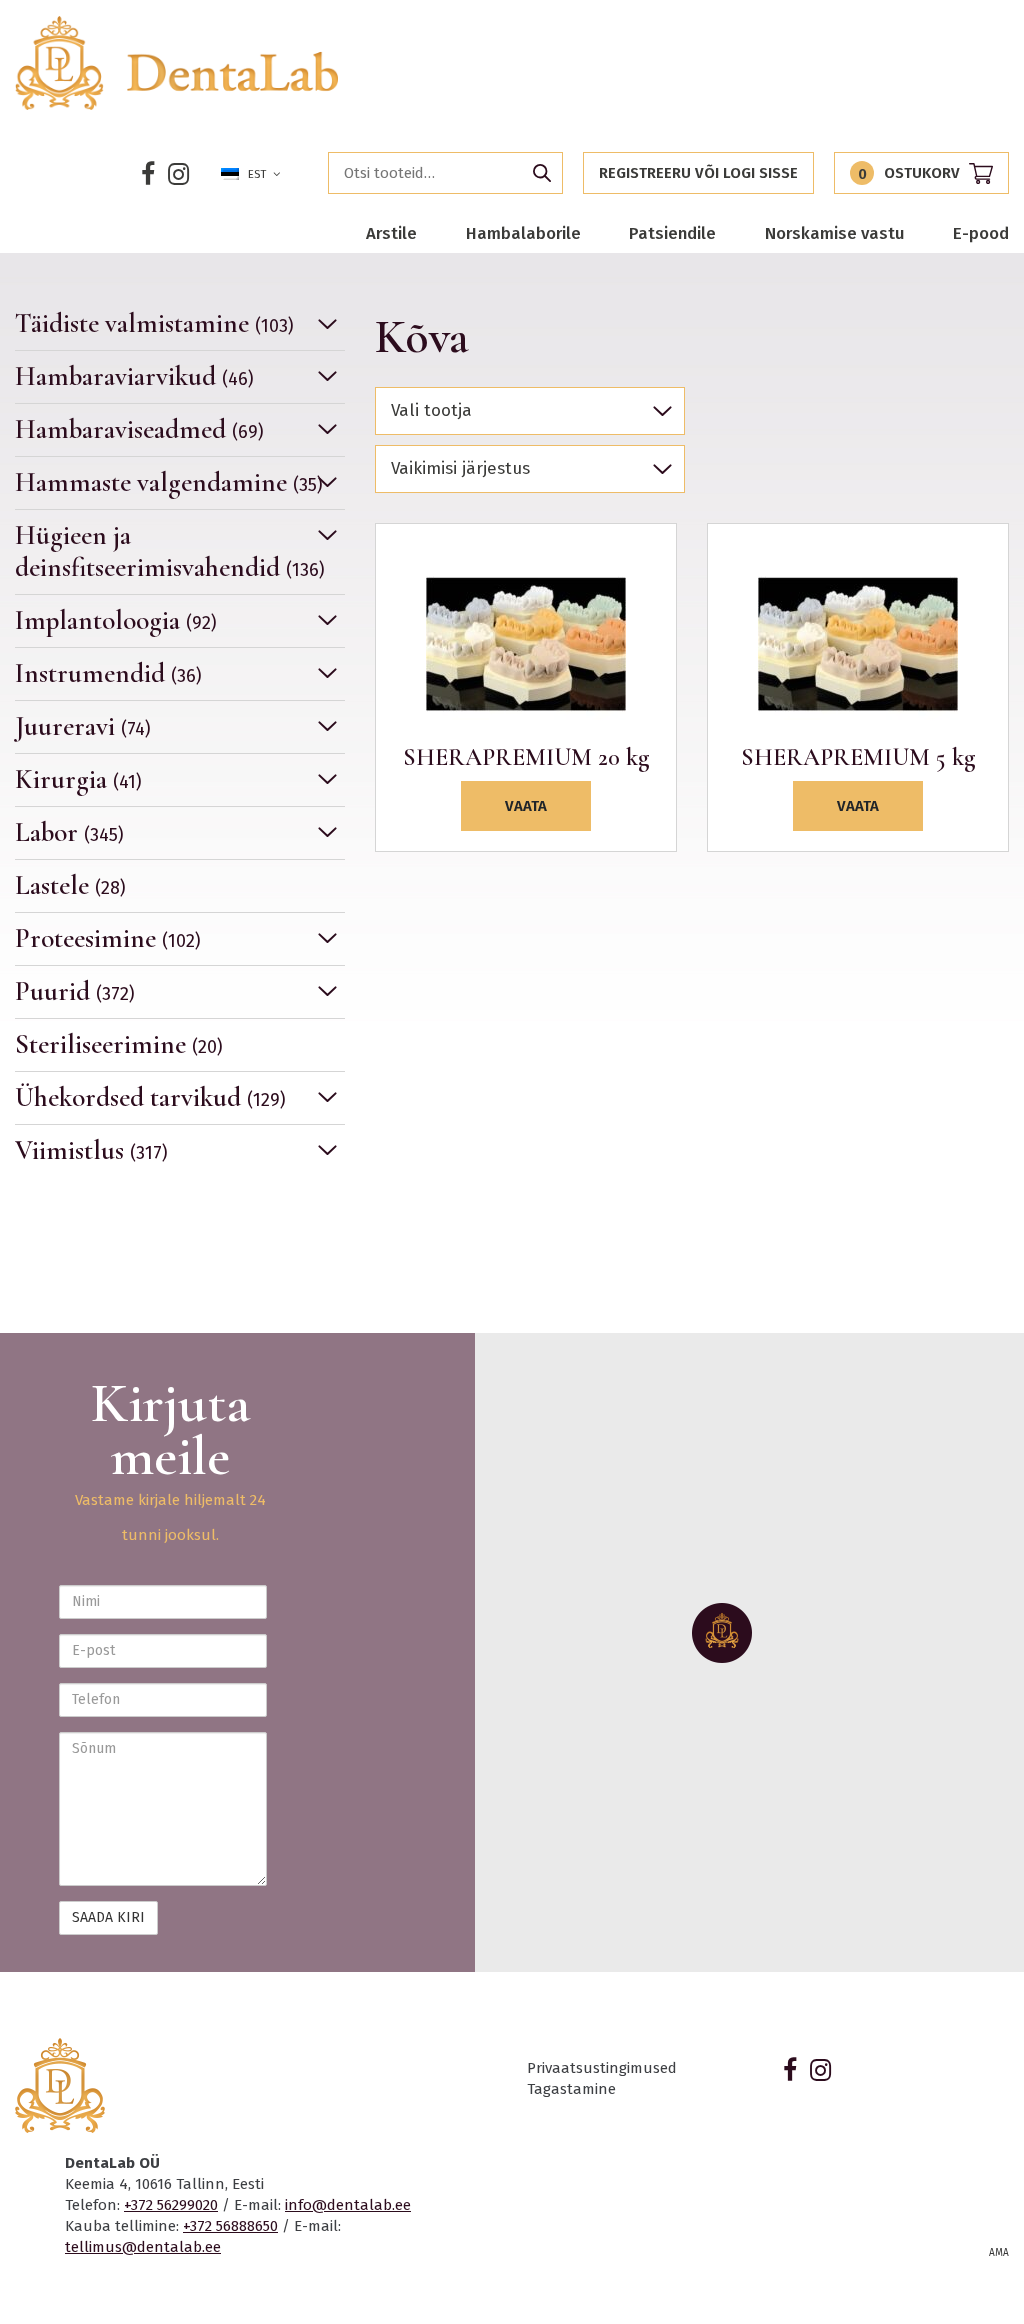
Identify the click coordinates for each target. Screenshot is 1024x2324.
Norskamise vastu (835, 233)
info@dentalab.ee (348, 2205)
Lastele (70, 885)
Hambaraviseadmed (139, 429)
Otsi (542, 173)
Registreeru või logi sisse (698, 173)
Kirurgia (78, 779)
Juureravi (83, 726)
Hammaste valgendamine (169, 482)
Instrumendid (108, 673)
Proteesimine (108, 938)
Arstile (391, 233)
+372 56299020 (171, 2205)
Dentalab (177, 63)
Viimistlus (91, 1150)
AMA (999, 2253)
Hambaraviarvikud (134, 376)
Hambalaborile (523, 233)
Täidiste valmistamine (154, 324)
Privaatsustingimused (602, 2068)
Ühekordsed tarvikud (150, 1097)
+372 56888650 (230, 2226)
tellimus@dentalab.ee (143, 2247)
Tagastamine (571, 2089)
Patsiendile (672, 233)
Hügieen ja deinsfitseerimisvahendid (170, 551)
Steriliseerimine (119, 1044)
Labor (69, 832)
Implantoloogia (116, 620)
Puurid (75, 991)
